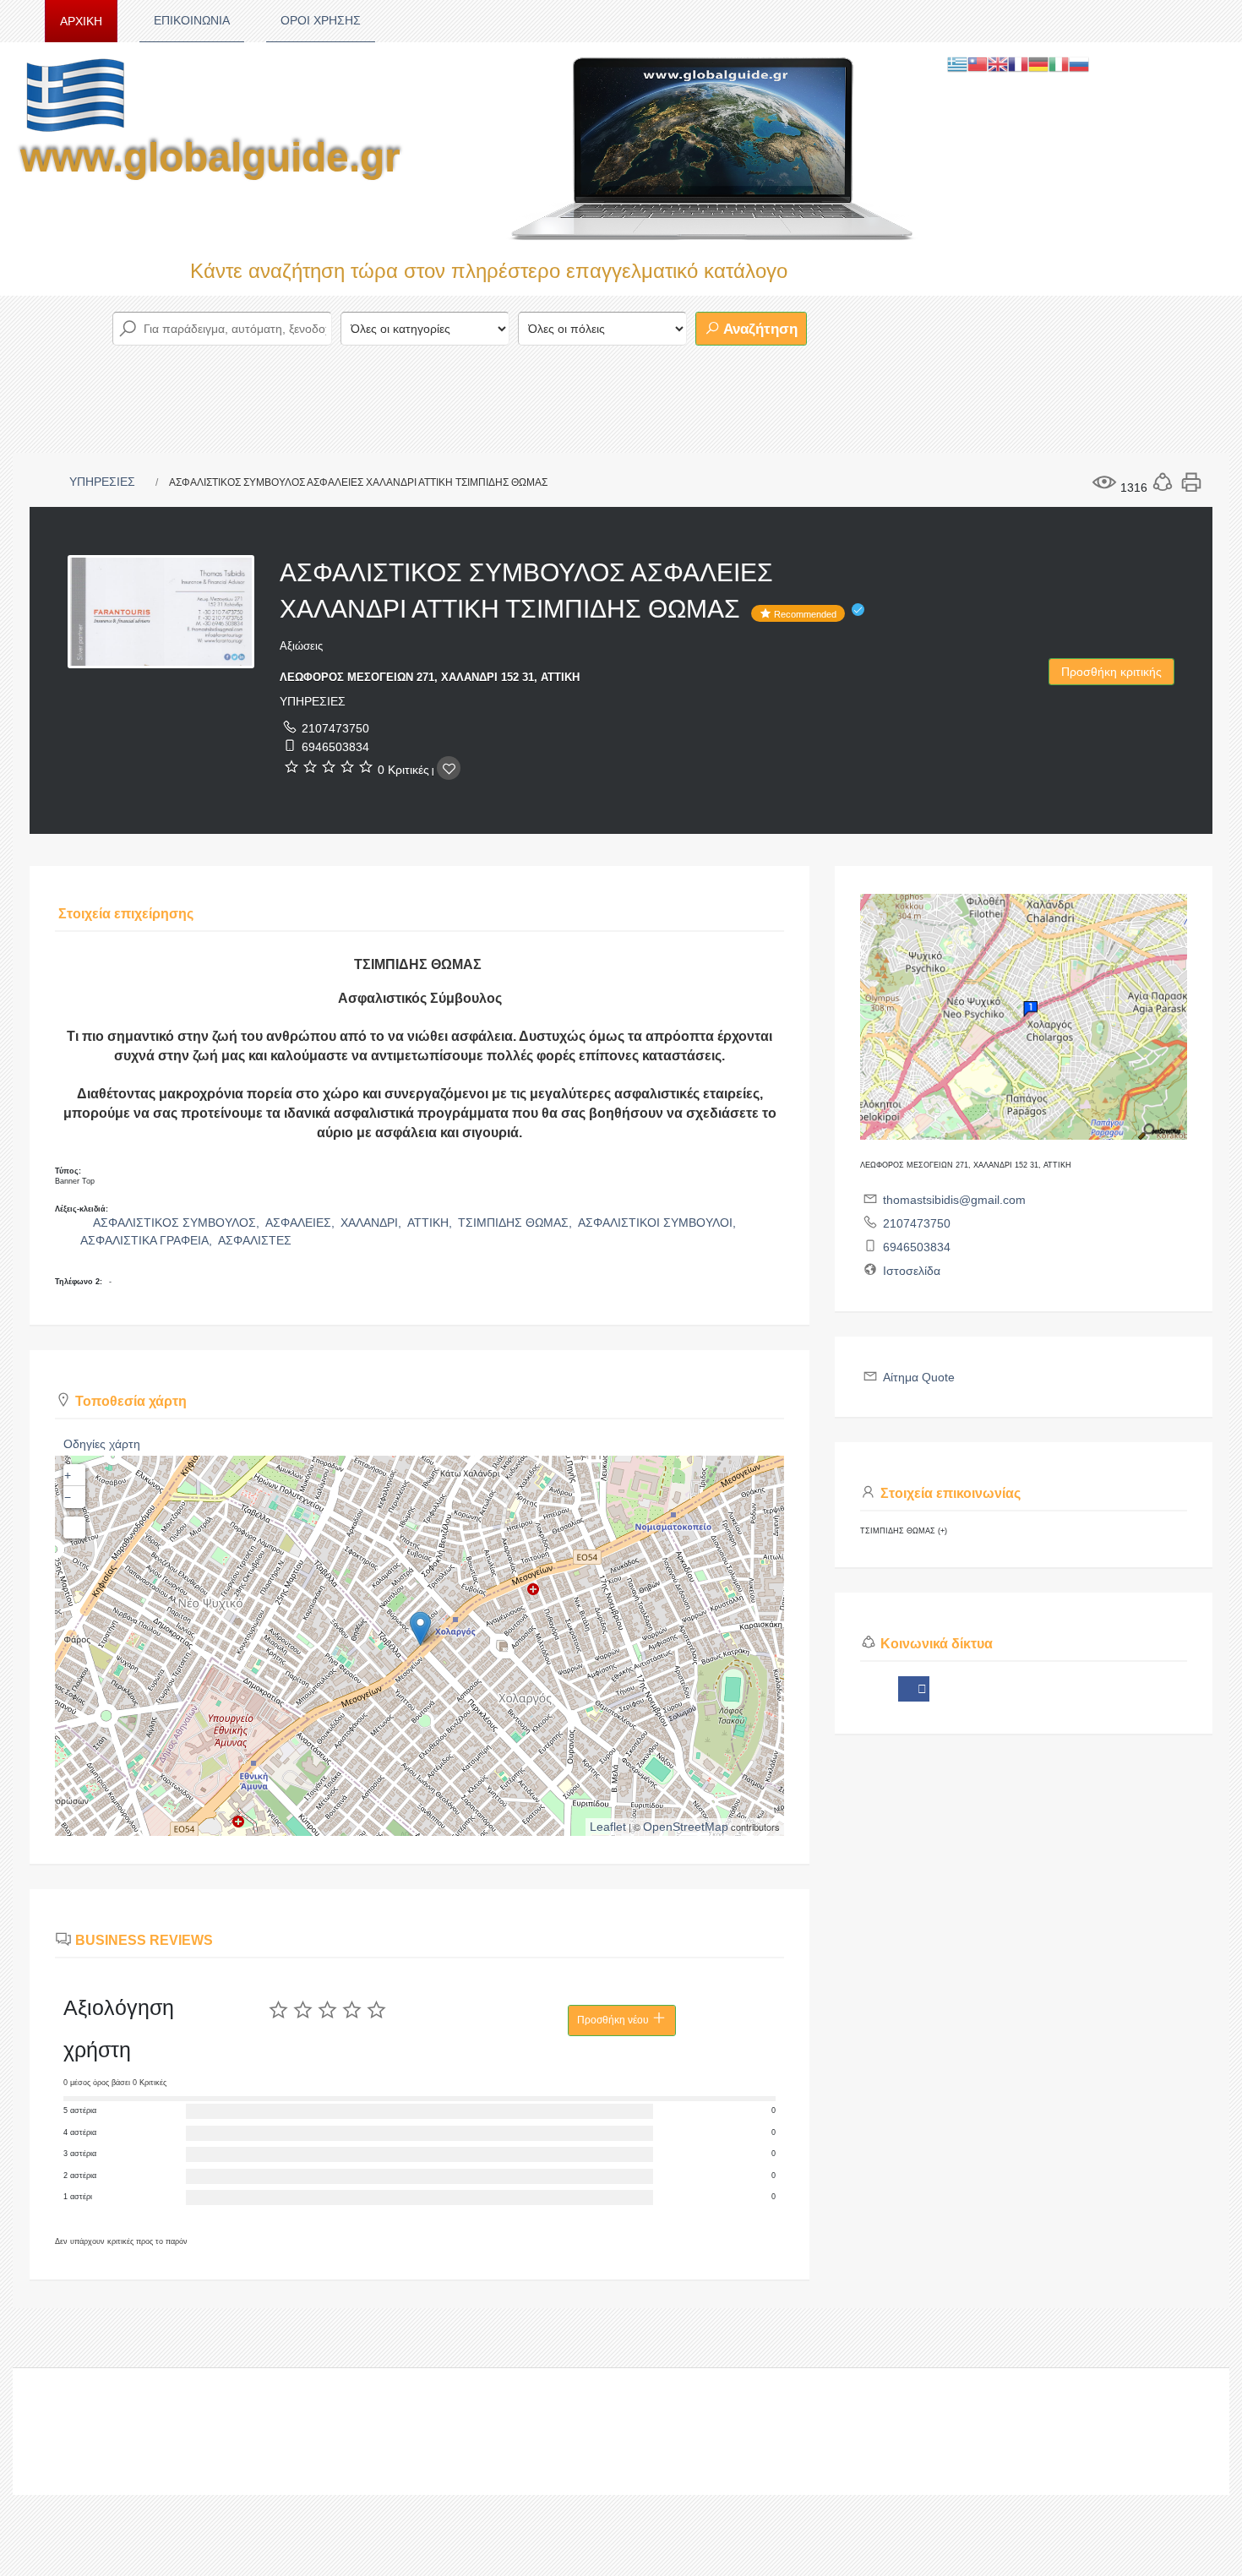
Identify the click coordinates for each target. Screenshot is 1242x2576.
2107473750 (335, 728)
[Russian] (1079, 63)
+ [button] (68, 1475)
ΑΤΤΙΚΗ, (431, 1223)
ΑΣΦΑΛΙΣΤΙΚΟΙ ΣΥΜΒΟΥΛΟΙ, (659, 1223)
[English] (998, 63)
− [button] (68, 1497)
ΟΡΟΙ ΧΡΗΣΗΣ (321, 20)
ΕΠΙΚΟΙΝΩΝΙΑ (192, 20)
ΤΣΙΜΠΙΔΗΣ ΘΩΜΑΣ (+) (904, 1531)
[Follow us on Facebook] (914, 1689)
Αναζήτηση (759, 329)
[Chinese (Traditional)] (978, 63)
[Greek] (957, 63)
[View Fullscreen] (74, 1528)
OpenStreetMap (686, 1827)
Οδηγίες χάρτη (102, 1444)
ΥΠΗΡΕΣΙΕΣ (102, 482)
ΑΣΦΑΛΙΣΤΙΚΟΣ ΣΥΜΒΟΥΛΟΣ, (178, 1223)
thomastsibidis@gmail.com (954, 1200)
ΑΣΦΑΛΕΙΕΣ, (302, 1223)
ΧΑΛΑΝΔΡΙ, (373, 1223)
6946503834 (335, 747)
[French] (1018, 63)
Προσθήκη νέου (614, 2020)
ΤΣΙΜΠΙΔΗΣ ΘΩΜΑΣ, (517, 1223)
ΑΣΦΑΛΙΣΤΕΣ (255, 1240)
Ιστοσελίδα (912, 1271)
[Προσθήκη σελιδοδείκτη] (449, 768)
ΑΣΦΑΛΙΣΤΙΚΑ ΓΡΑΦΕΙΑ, (148, 1240)
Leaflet (608, 1827)
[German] (1038, 63)
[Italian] (1059, 63)
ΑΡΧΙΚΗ (81, 21)
